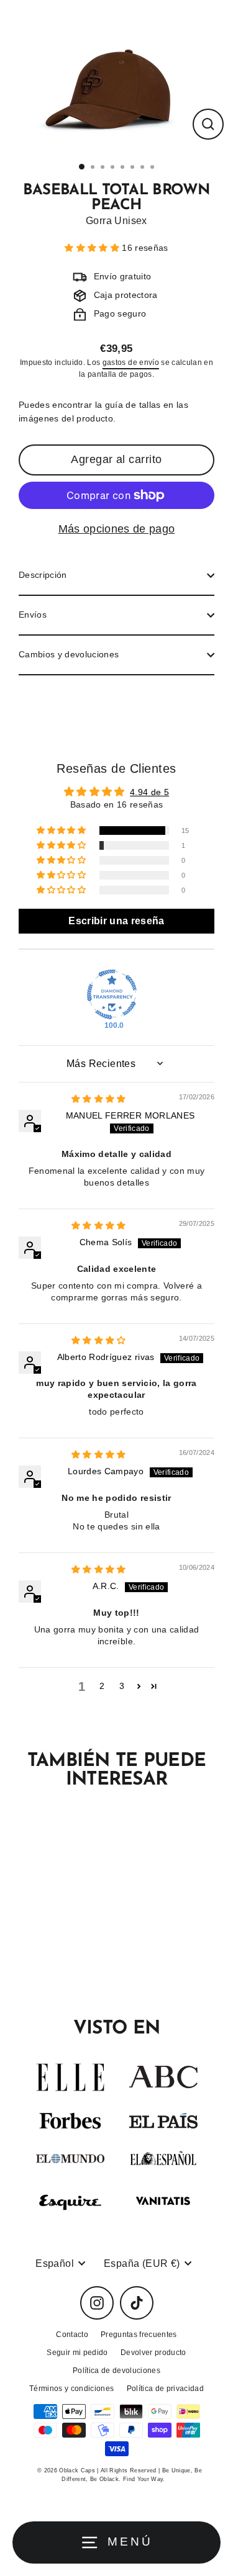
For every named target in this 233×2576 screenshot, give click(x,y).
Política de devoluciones (116, 2371)
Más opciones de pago (117, 529)
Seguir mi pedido (77, 2353)
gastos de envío (131, 363)
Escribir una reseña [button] (116, 921)
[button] (93, 248)
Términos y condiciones (71, 2389)
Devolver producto (153, 2353)
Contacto (72, 2335)
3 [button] (122, 1686)
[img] (99, 1099)
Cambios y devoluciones (69, 655)
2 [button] (102, 1686)
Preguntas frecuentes (139, 2335)
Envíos (33, 615)
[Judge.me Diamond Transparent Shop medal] (112, 994)
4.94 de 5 (149, 792)
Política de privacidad (165, 2389)
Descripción (43, 575)
